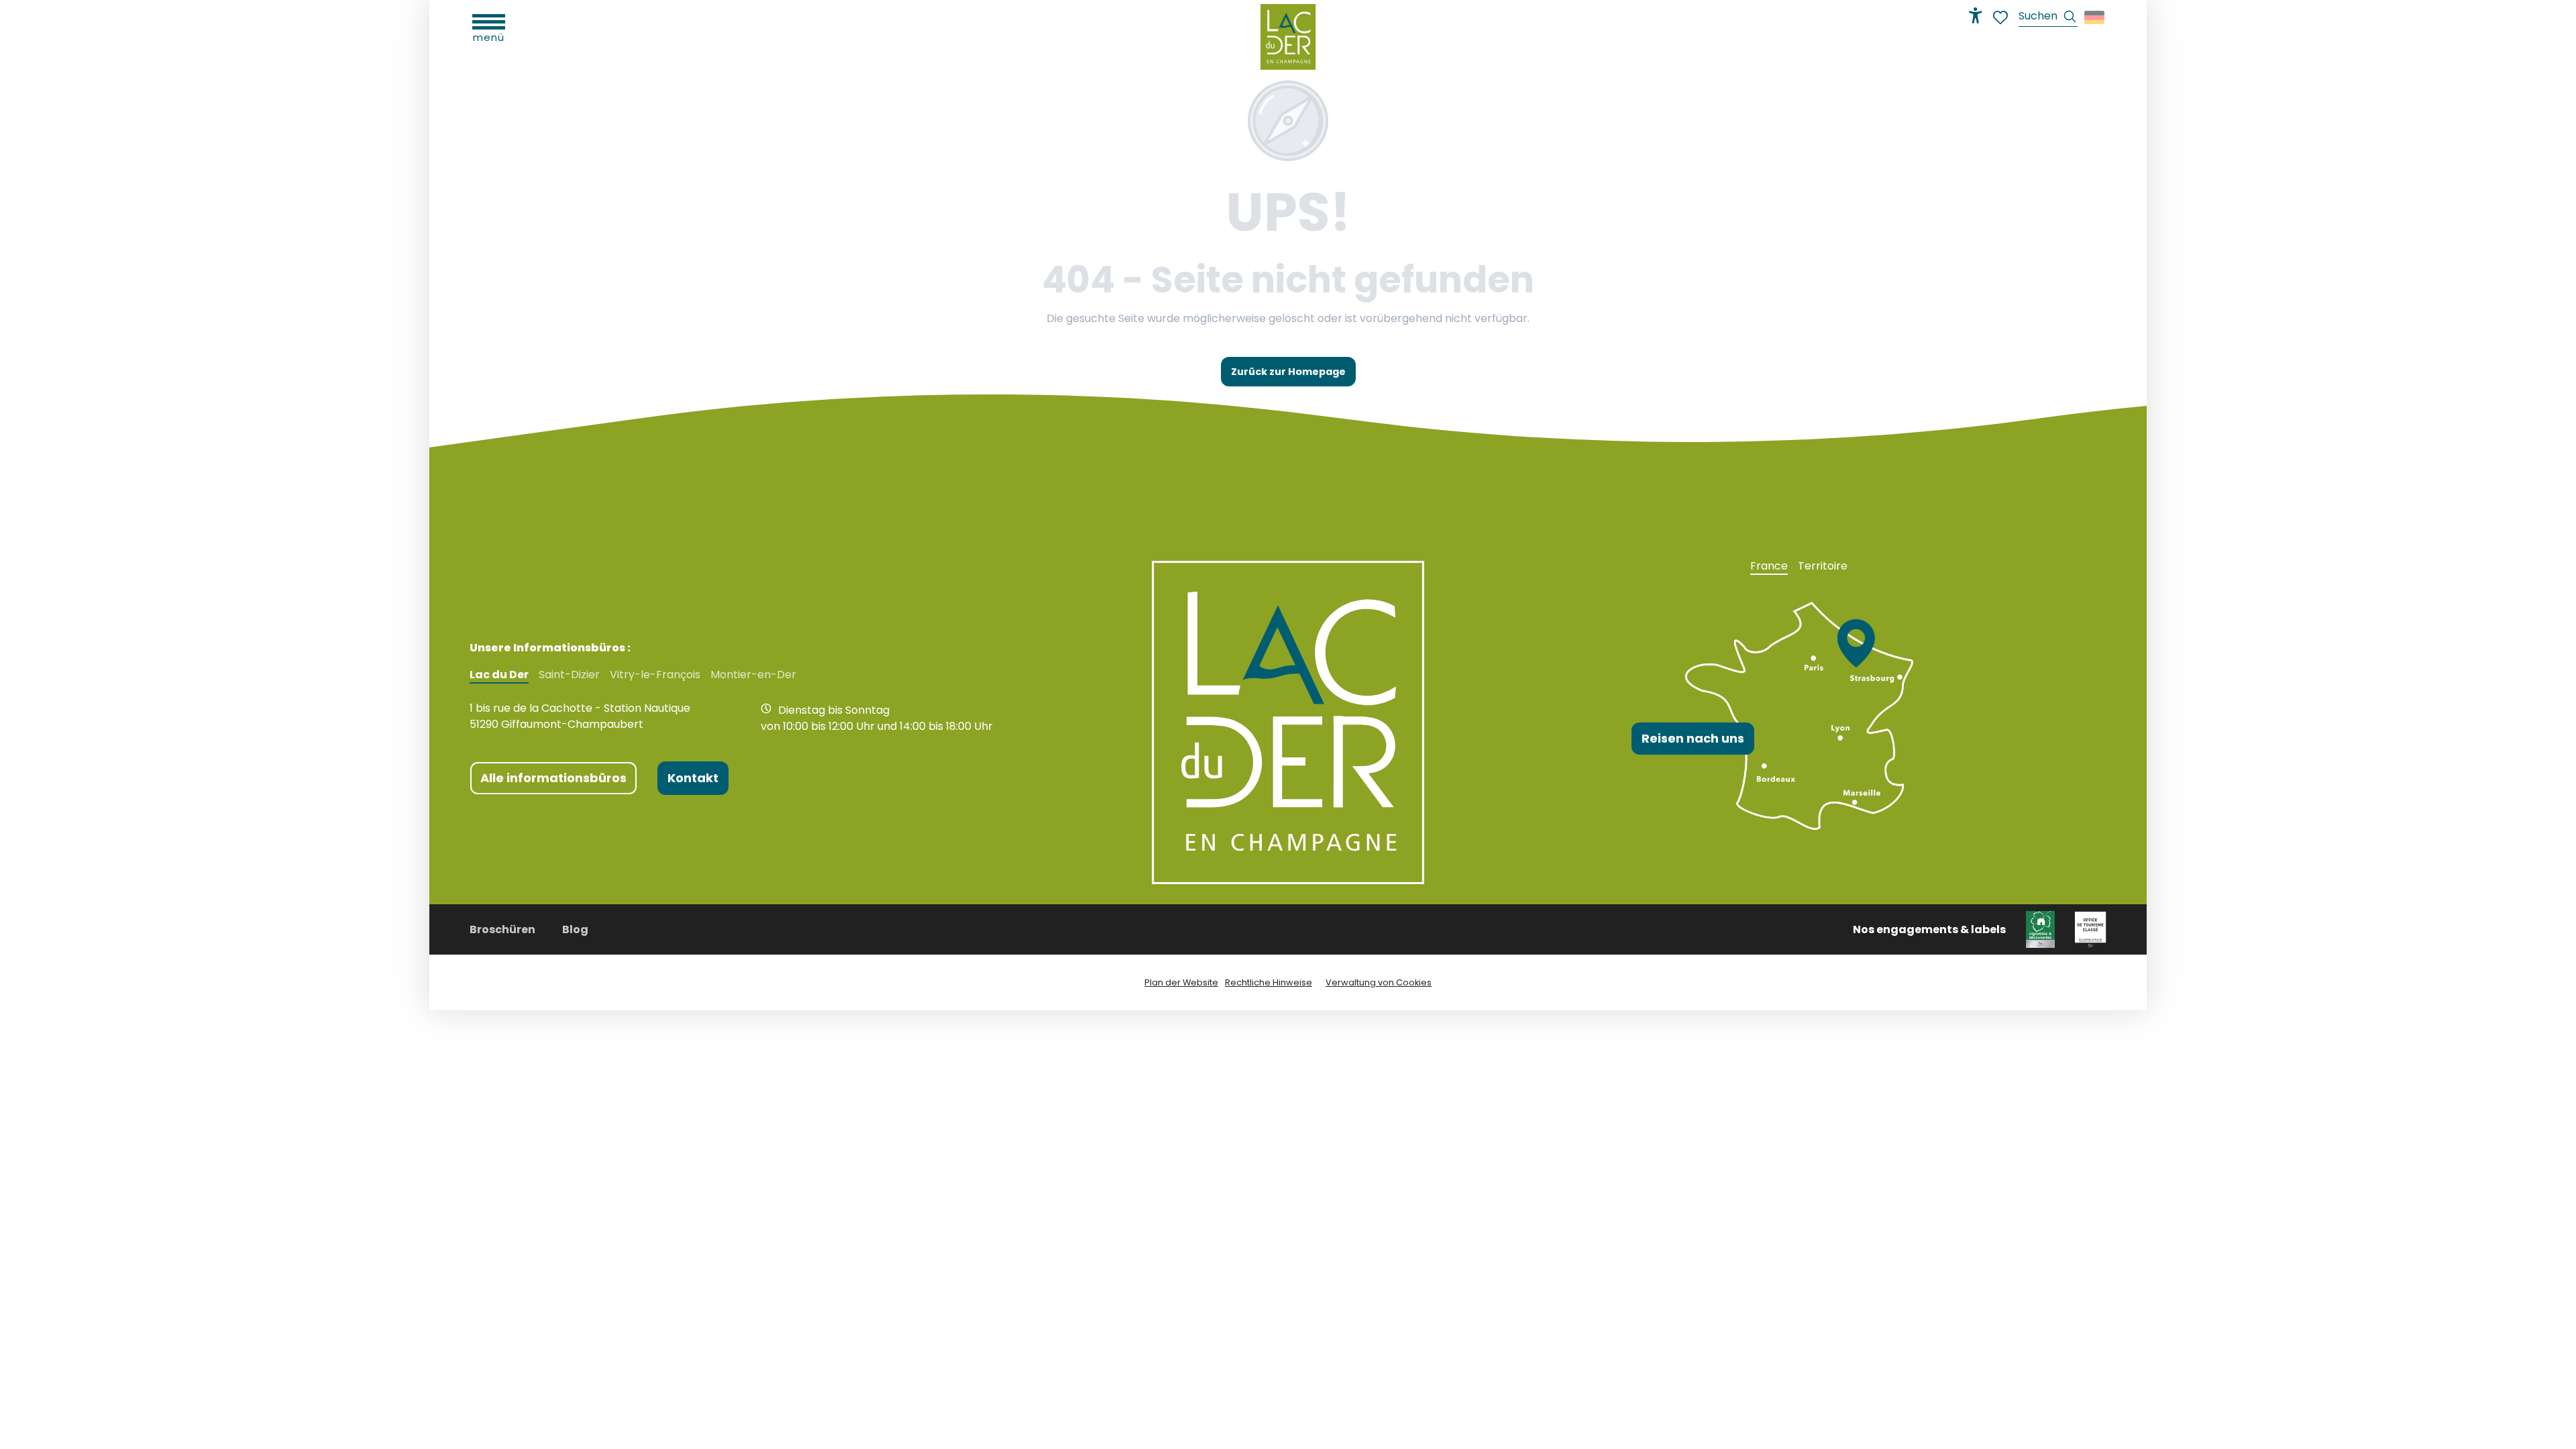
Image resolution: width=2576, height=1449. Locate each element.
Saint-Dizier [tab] (569, 675)
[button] (2048, 18)
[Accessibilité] (1976, 15)
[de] (2095, 17)
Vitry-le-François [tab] (655, 675)
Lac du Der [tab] (499, 675)
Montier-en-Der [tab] (753, 675)
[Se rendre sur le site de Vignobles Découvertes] (2040, 929)
